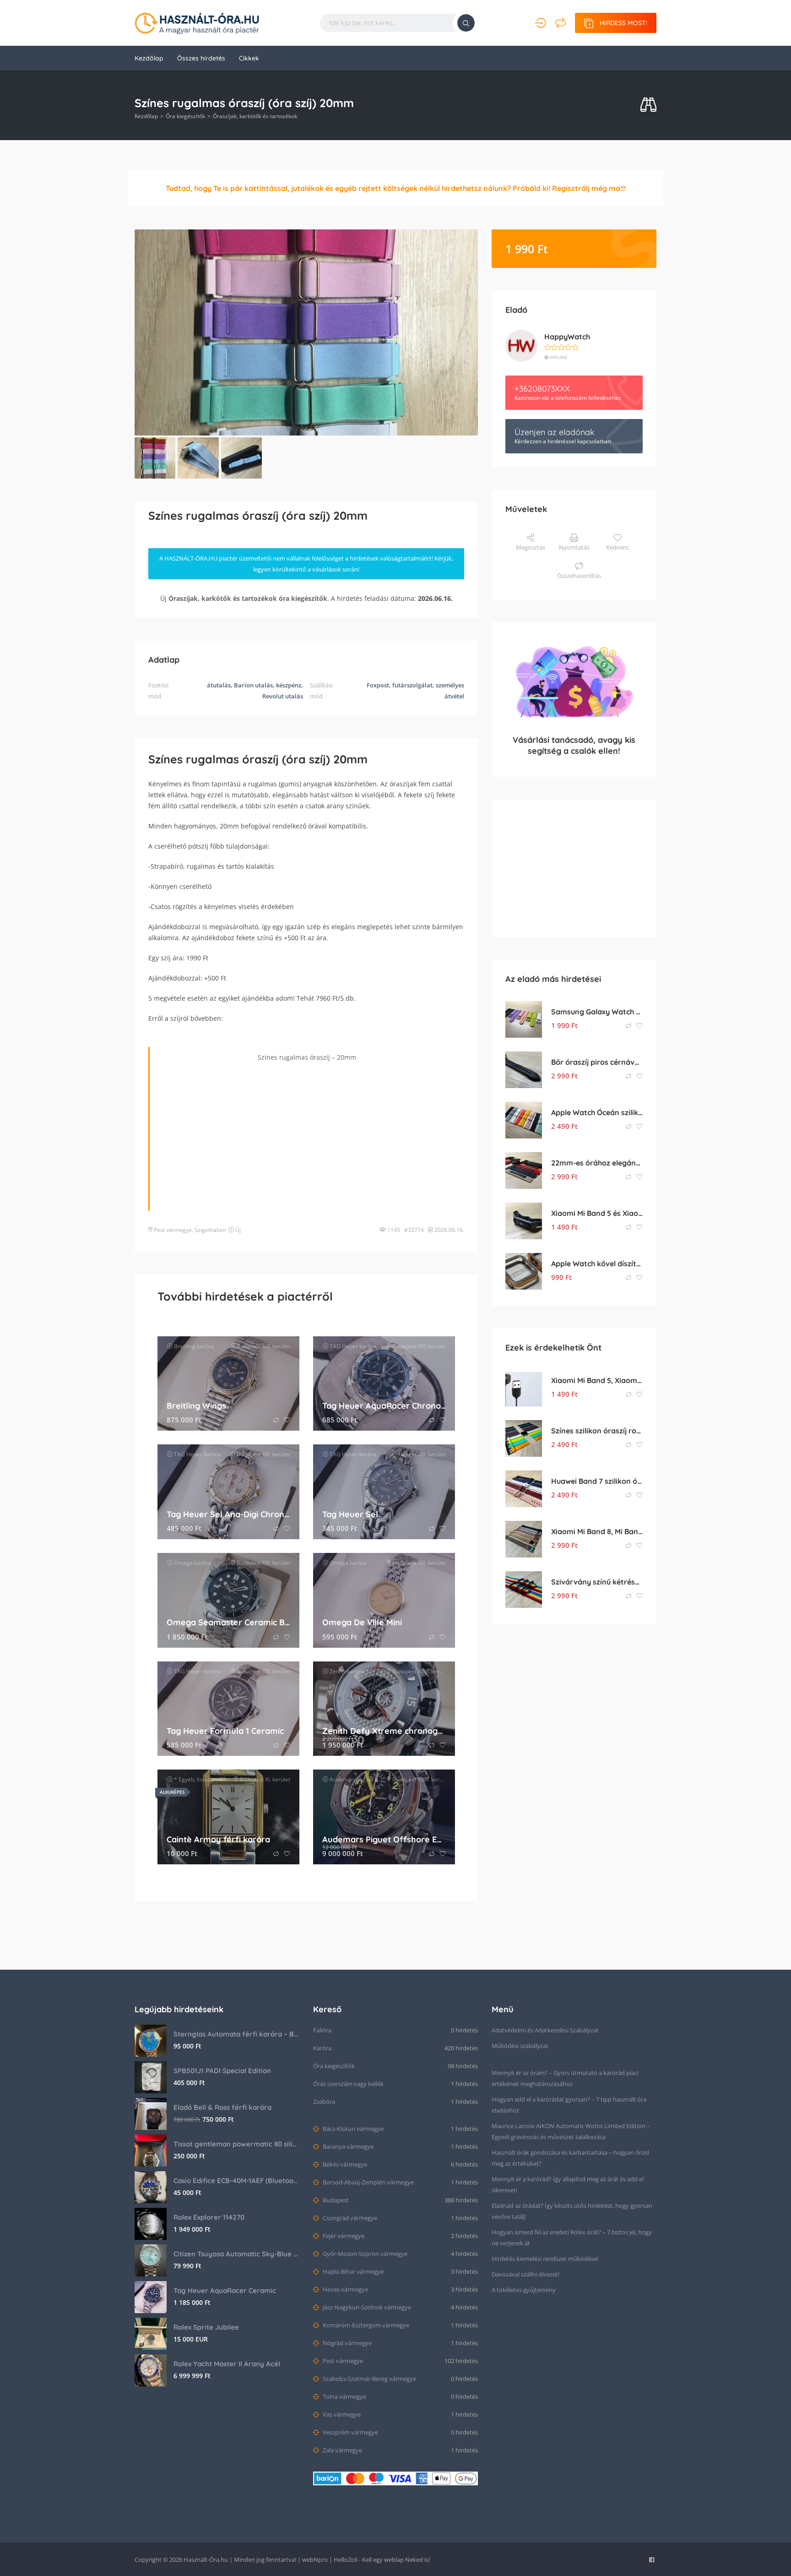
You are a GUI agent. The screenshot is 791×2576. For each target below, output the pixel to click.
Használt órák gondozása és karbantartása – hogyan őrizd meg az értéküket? (570, 2158)
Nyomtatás (574, 547)
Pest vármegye (173, 1230)
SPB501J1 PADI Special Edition (222, 2071)
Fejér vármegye (343, 2236)
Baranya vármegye (347, 2146)
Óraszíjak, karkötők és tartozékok (255, 116)
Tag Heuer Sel (350, 1514)
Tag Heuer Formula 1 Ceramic (225, 1731)
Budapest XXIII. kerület (421, 1671)
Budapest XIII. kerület (263, 1346)
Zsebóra (324, 2102)
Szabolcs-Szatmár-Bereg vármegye (369, 2379)
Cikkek (249, 58)
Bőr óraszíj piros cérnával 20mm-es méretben (597, 1062)
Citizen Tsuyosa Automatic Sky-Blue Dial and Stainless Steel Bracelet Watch (236, 2254)
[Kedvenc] (287, 1420)
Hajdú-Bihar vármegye (352, 2271)
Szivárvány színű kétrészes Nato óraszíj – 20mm (597, 1582)
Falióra (322, 2030)
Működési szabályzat (520, 2046)
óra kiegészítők (303, 598)
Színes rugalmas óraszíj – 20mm (307, 1057)
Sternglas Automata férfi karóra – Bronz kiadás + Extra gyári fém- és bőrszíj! (236, 2034)
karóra (205, 1346)
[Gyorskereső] (648, 105)
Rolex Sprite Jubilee (206, 2327)
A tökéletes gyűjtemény (524, 2290)
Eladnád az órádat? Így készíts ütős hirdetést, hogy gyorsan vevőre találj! (572, 2211)
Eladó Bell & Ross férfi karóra (222, 2107)
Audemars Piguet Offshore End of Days (384, 1839)
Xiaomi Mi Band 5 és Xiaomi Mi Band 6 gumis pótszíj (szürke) (597, 1213)
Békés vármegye (344, 2164)
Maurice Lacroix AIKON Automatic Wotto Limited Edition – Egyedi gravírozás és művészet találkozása (571, 2131)
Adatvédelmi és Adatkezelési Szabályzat (545, 2030)
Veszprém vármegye (350, 2432)
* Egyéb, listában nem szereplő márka (222, 1779)
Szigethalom (210, 1230)
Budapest (335, 2200)
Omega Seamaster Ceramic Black (228, 1622)
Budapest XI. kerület (265, 1779)
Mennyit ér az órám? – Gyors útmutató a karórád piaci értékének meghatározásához (565, 2078)
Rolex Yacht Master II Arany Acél (227, 2364)
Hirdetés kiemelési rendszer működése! (545, 2259)
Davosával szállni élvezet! (526, 2274)
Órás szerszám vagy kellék (348, 2084)
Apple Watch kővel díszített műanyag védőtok (597, 1263)
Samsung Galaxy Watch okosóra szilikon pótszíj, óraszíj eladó (597, 1012)
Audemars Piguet (352, 1779)
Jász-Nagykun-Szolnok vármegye (366, 2307)
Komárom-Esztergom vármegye (365, 2325)
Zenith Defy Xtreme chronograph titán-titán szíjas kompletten (384, 1731)
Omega (183, 1563)
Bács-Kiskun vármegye (352, 2129)
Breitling (185, 1346)
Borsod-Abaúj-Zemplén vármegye (368, 2182)
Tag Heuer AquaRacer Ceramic (225, 2290)
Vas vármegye (341, 2414)
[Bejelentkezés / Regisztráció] (540, 23)
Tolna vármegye (344, 2396)
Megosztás (531, 547)
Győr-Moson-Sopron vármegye (364, 2254)
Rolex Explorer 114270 (209, 2217)
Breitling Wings (196, 1406)
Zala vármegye (342, 2450)
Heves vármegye (345, 2289)
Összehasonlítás (579, 576)
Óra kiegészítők (185, 116)
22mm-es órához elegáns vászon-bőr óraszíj (597, 1163)
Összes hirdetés (201, 58)
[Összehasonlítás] (561, 23)
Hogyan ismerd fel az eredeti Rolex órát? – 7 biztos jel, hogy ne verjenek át (572, 2238)
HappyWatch (567, 337)
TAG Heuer (344, 1346)
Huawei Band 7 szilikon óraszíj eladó (597, 1481)
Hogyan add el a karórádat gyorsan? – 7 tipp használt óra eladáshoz (569, 2105)
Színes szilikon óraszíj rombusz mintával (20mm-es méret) (597, 1431)
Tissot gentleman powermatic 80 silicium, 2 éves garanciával (236, 2144)
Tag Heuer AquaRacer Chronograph (384, 1406)
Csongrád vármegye (349, 2218)
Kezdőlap (149, 58)
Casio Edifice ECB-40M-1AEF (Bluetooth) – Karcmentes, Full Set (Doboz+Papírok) (236, 2181)
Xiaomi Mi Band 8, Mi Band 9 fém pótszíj (597, 1531)
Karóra (322, 2048)
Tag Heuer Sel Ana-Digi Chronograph (228, 1514)
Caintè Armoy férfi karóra (218, 1839)
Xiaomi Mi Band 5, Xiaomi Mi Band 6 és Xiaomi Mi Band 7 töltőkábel (597, 1380)
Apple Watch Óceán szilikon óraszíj (597, 1112)
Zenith (338, 1671)
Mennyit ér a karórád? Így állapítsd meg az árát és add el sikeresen (568, 2184)
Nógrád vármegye (347, 2343)
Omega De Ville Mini (362, 1622)
